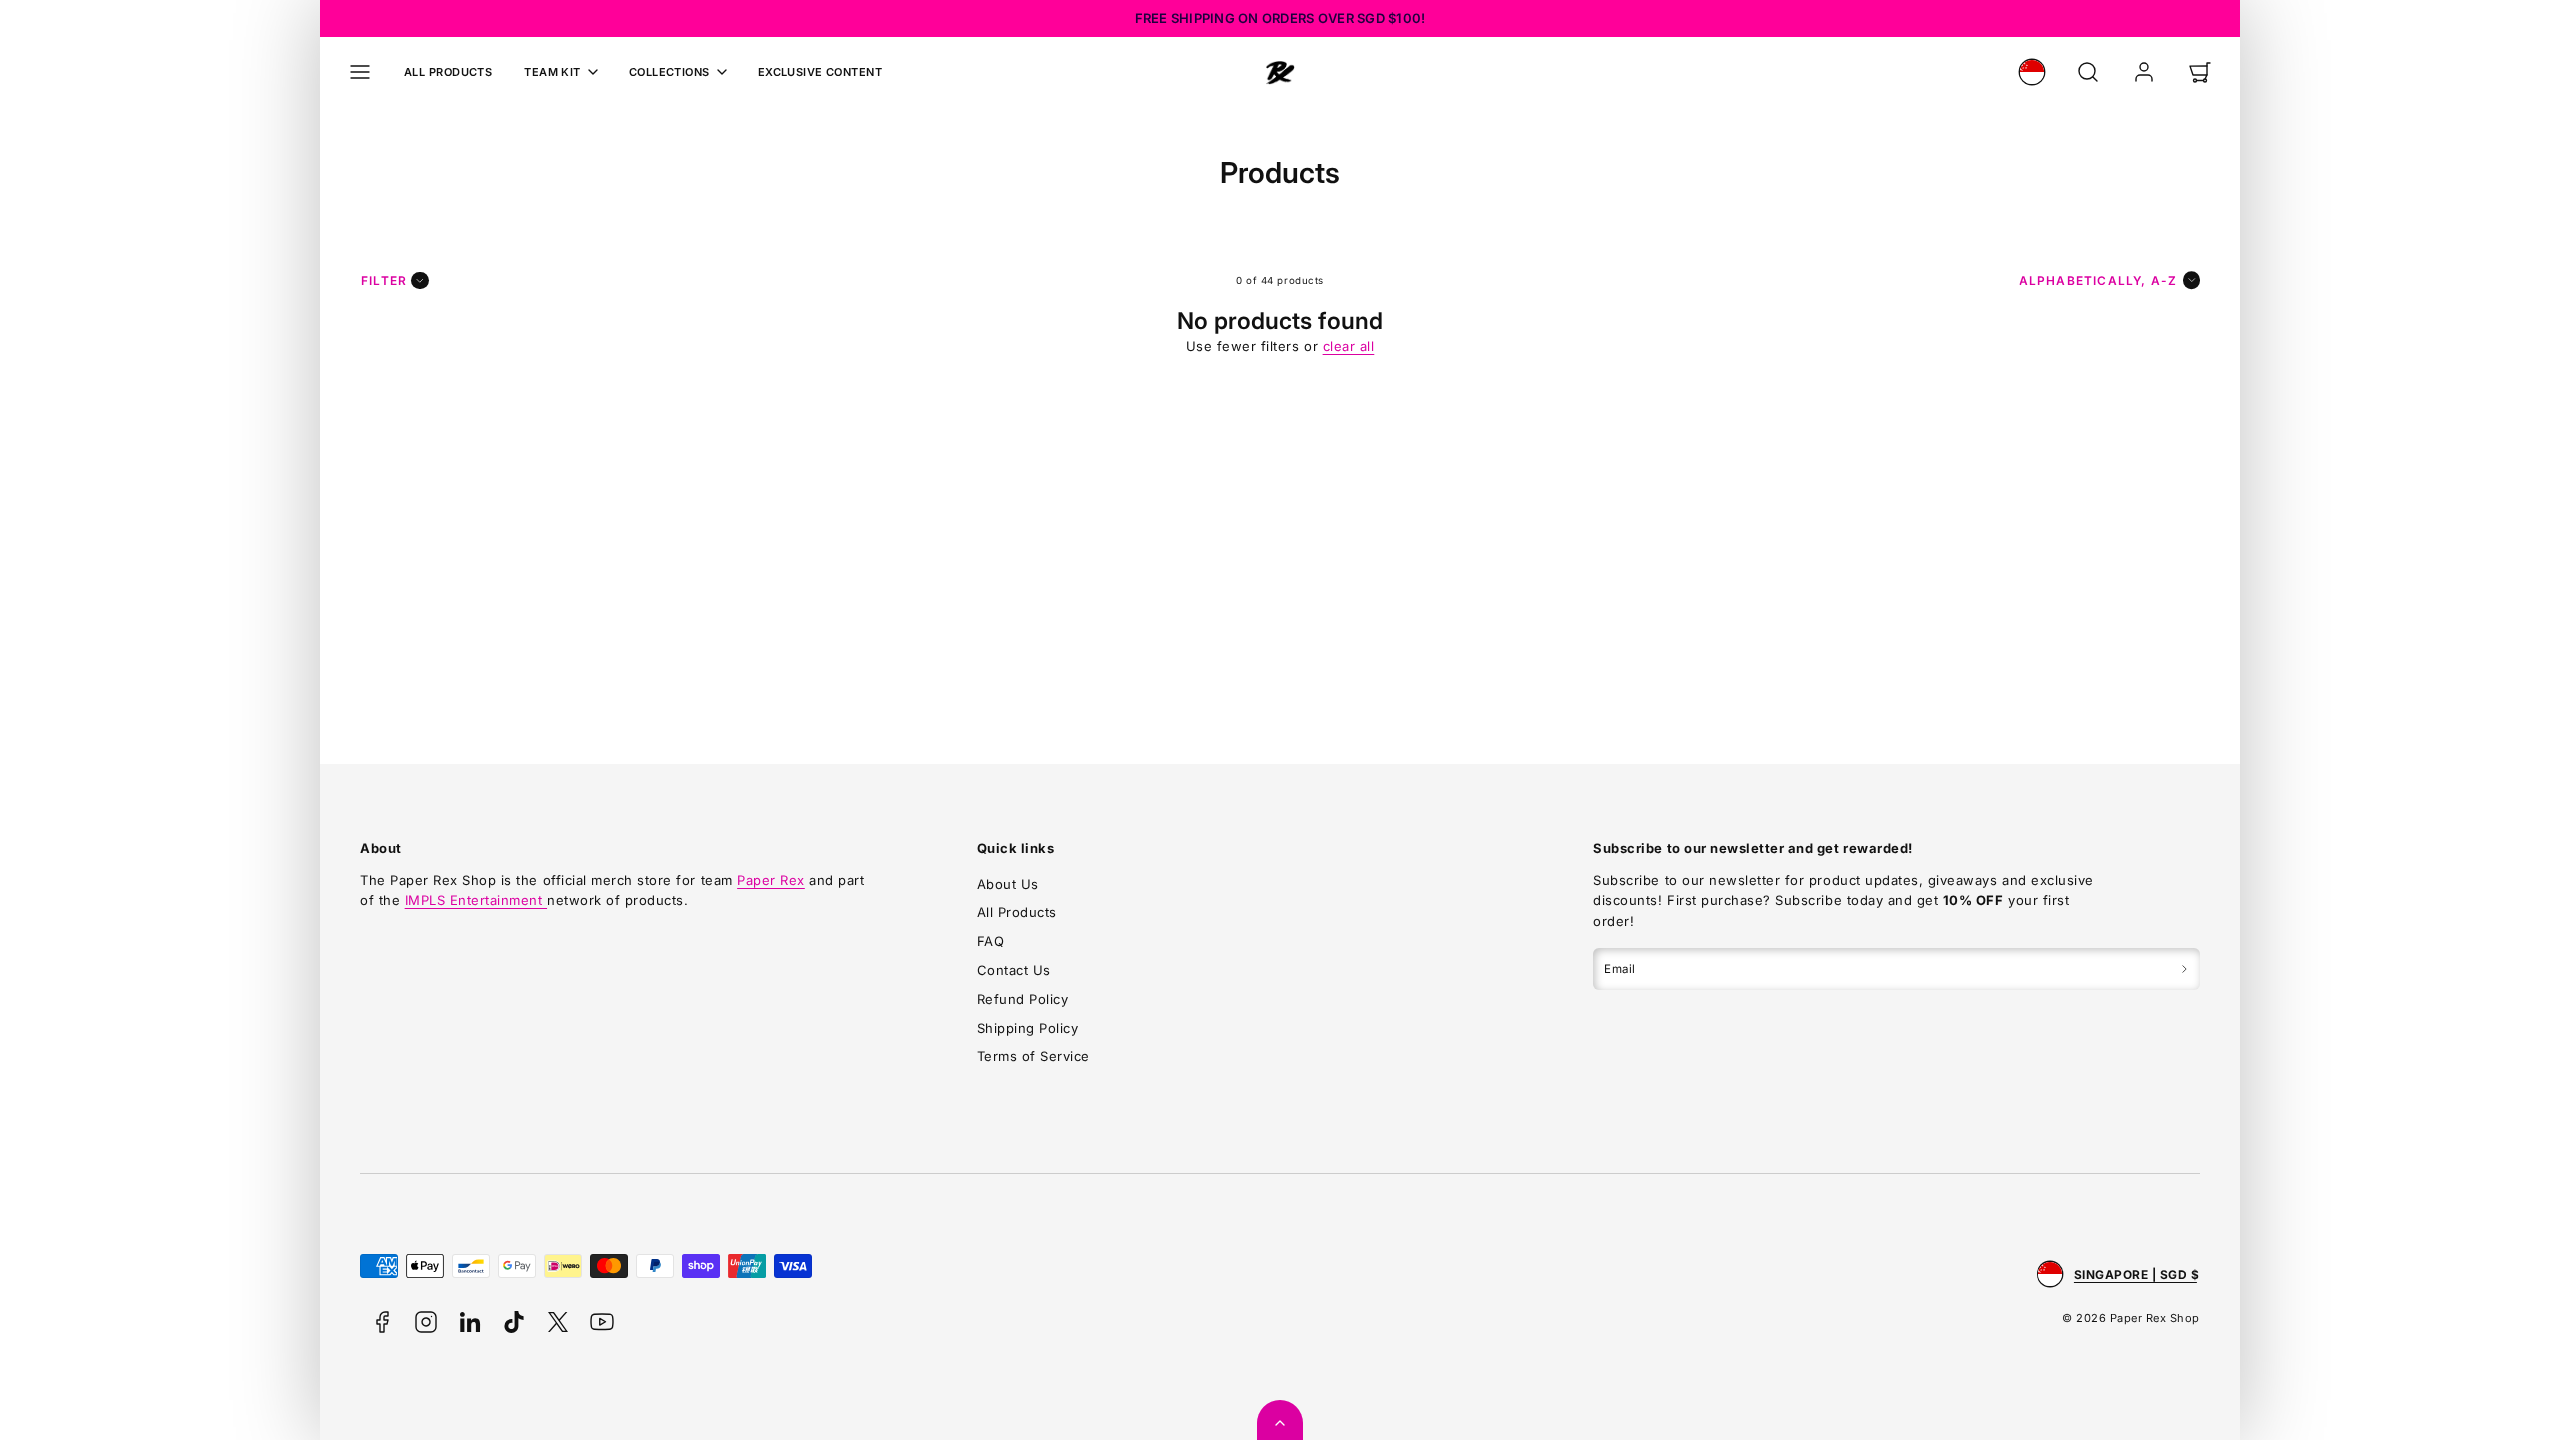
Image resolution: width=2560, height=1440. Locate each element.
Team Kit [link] (552, 72)
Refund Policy (1023, 999)
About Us (1008, 884)
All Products (448, 72)
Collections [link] (669, 72)
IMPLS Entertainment (476, 900)
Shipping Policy (1028, 1028)
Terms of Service (1033, 1056)
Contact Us (1014, 970)
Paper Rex (771, 880)
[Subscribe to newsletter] (2184, 969)
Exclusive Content (820, 72)
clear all (1349, 346)
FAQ (991, 941)
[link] (2032, 72)
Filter (384, 280)
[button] (360, 72)
